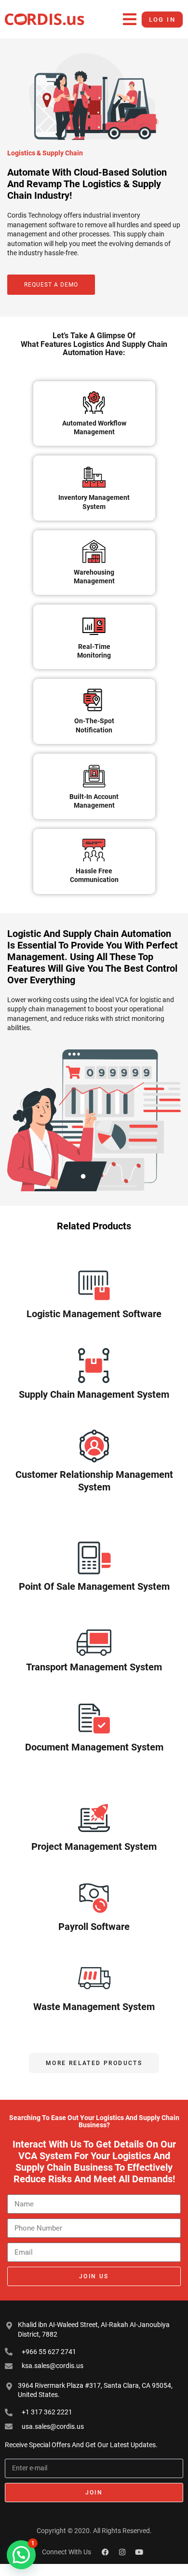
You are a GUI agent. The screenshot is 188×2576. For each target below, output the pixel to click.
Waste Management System (94, 2007)
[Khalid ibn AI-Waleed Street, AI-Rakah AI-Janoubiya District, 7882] (9, 2326)
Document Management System (94, 1747)
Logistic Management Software (94, 1314)
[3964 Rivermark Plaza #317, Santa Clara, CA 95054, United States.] (9, 2386)
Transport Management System (94, 1667)
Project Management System (94, 1846)
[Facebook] (106, 2552)
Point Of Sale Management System (94, 1586)
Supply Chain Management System (94, 1394)
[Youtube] (139, 2552)
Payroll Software (94, 1927)
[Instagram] (122, 2552)
